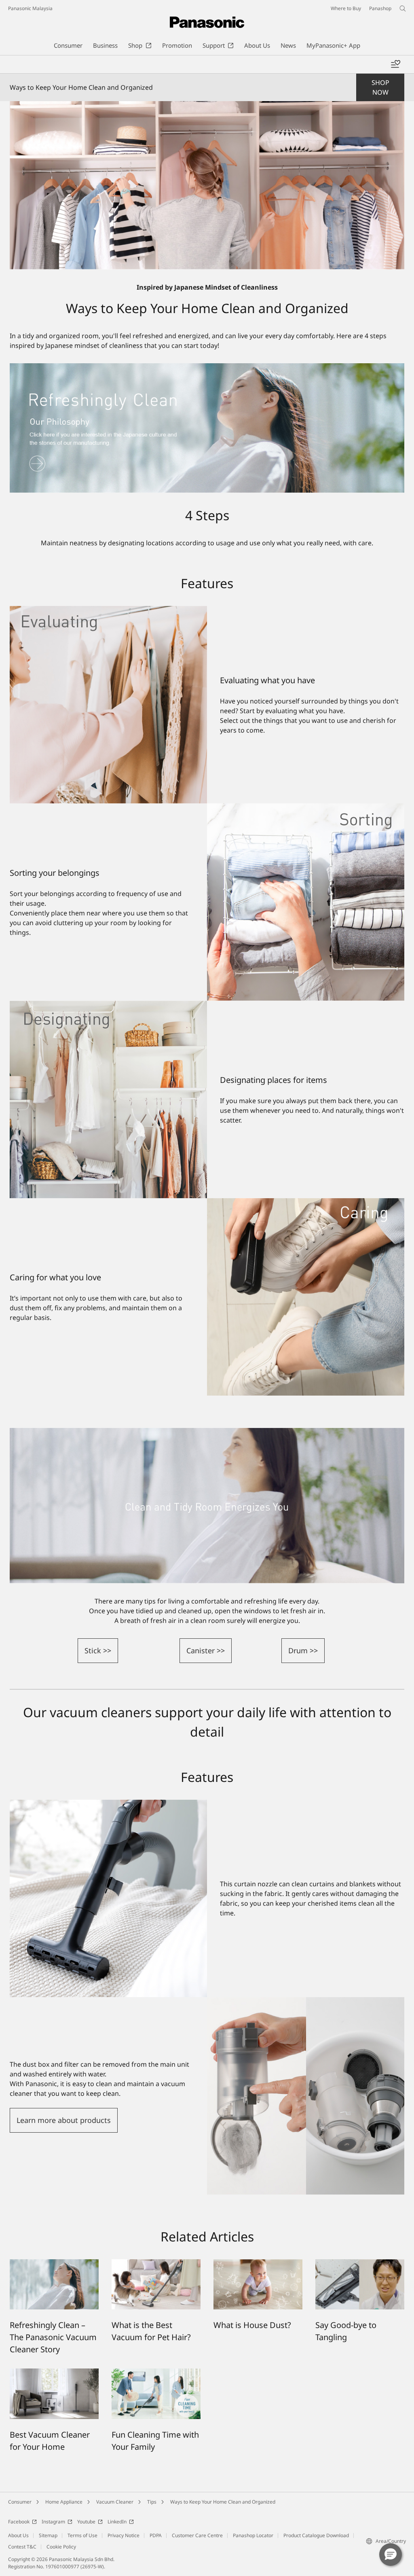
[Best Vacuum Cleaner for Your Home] (54, 2373)
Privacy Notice (124, 2535)
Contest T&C (22, 2547)
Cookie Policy (61, 2547)
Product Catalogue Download (316, 2535)
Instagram (53, 2522)
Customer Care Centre (197, 2535)
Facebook (19, 2522)
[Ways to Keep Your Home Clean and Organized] (207, 185)
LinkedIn (117, 2522)
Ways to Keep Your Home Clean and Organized (223, 2502)
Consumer (20, 2502)
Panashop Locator (253, 2535)
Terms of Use (82, 2535)
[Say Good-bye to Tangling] (360, 2264)
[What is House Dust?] (258, 2264)
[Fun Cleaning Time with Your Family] (156, 2373)
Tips (152, 2502)
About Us (18, 2535)
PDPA (156, 2535)
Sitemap (48, 2535)
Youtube (86, 2522)
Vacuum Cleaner (115, 2502)
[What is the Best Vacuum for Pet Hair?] (156, 2264)
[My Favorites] (395, 64)
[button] (391, 2555)
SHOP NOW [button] (380, 87)
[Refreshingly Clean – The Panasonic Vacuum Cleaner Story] (54, 2264)
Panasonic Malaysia (30, 8)
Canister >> (206, 1650)
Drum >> (303, 1650)
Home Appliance (64, 2502)
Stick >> (98, 1650)
